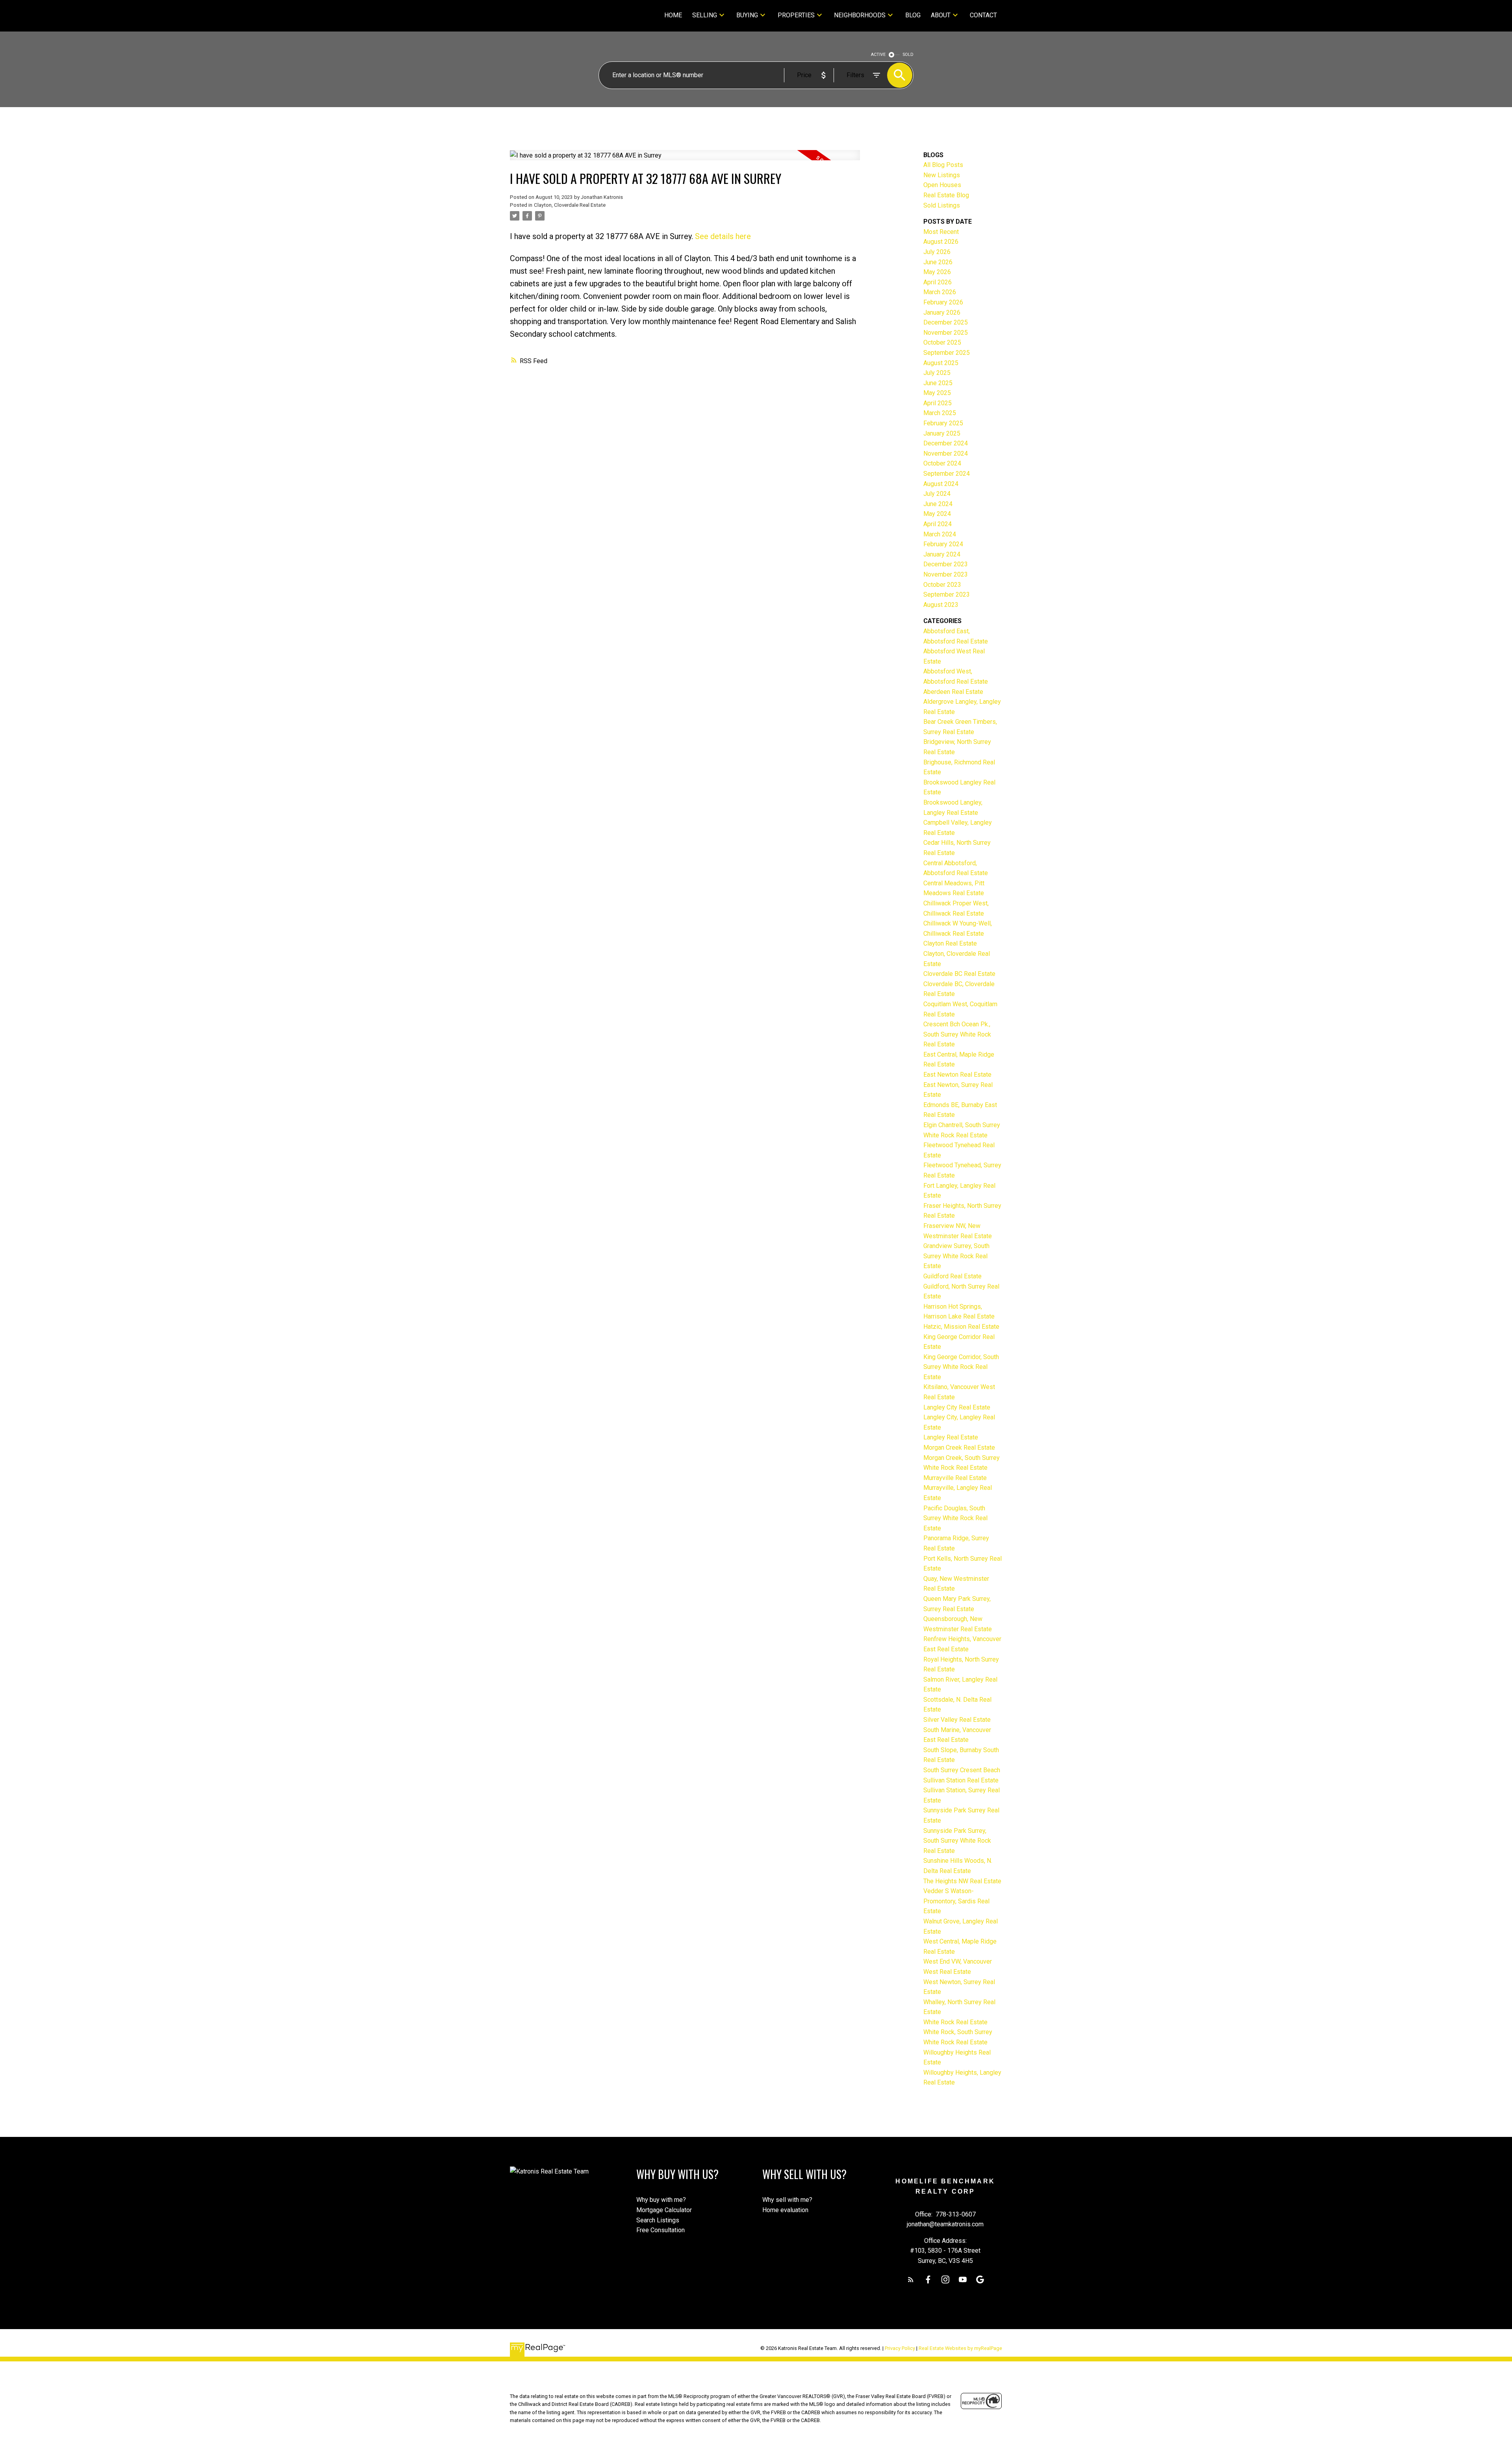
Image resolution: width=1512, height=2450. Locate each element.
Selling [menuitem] (705, 15)
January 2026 (942, 313)
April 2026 (938, 282)
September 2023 (947, 594)
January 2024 (942, 554)
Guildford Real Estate (952, 1276)
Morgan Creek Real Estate (959, 1448)
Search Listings (658, 2220)
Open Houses (942, 185)
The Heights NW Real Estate (962, 1881)
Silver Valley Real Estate (957, 1720)
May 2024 (937, 514)
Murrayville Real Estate (955, 1478)
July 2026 (937, 252)
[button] (911, 2279)
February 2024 (943, 544)
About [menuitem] (941, 15)
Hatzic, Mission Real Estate (961, 1327)
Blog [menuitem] (913, 15)
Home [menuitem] (673, 15)
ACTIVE (878, 55)
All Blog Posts (943, 165)
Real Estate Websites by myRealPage (960, 2348)
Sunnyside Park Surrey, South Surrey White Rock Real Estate (957, 1841)
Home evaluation (785, 2210)
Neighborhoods (860, 15)
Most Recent (941, 232)
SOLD (908, 55)
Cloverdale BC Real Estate (959, 974)
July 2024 (937, 494)
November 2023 (946, 574)
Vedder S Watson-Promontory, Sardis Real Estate (956, 1901)
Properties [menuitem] (796, 15)
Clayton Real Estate (950, 943)
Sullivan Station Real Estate (961, 1780)
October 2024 (942, 463)
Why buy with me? (661, 2200)
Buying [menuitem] (747, 15)
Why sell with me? (787, 2200)
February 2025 (943, 423)
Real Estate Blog (946, 195)
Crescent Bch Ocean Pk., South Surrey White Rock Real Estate (957, 1034)
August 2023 (941, 605)
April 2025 (938, 403)
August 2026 (941, 242)
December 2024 (946, 443)
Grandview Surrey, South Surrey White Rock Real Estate (956, 1256)
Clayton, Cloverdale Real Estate (570, 205)
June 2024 (938, 504)
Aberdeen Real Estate (953, 692)
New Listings (942, 175)
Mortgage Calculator (664, 2210)
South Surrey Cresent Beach (962, 1770)
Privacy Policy (900, 2348)
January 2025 (942, 433)
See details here (723, 236)
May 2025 (937, 393)
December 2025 (946, 322)
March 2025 (940, 413)
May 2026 (937, 272)
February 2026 (943, 302)
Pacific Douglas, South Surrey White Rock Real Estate (955, 1518)
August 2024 (941, 484)
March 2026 (940, 292)
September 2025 (947, 353)
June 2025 (938, 383)
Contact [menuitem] (983, 15)
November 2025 (946, 333)
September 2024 (947, 474)
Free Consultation (661, 2230)
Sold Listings (942, 205)
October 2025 (942, 342)
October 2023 (942, 585)
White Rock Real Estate (955, 2022)
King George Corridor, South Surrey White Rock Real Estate (961, 1367)
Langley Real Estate (951, 1437)
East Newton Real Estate (957, 1075)
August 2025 (941, 363)
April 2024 (938, 524)
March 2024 (940, 534)
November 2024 (946, 453)
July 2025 (937, 373)
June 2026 (938, 262)
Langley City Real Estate (957, 1407)
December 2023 (946, 564)
